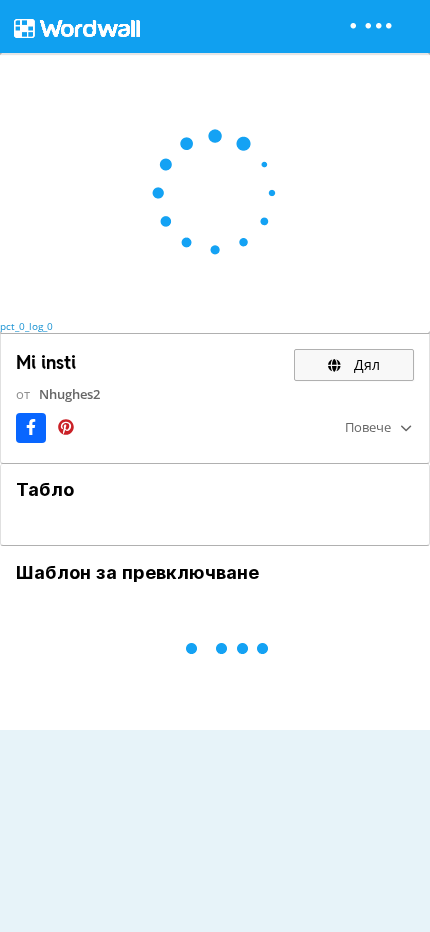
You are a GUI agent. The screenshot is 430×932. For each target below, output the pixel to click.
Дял (365, 364)
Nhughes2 (69, 394)
